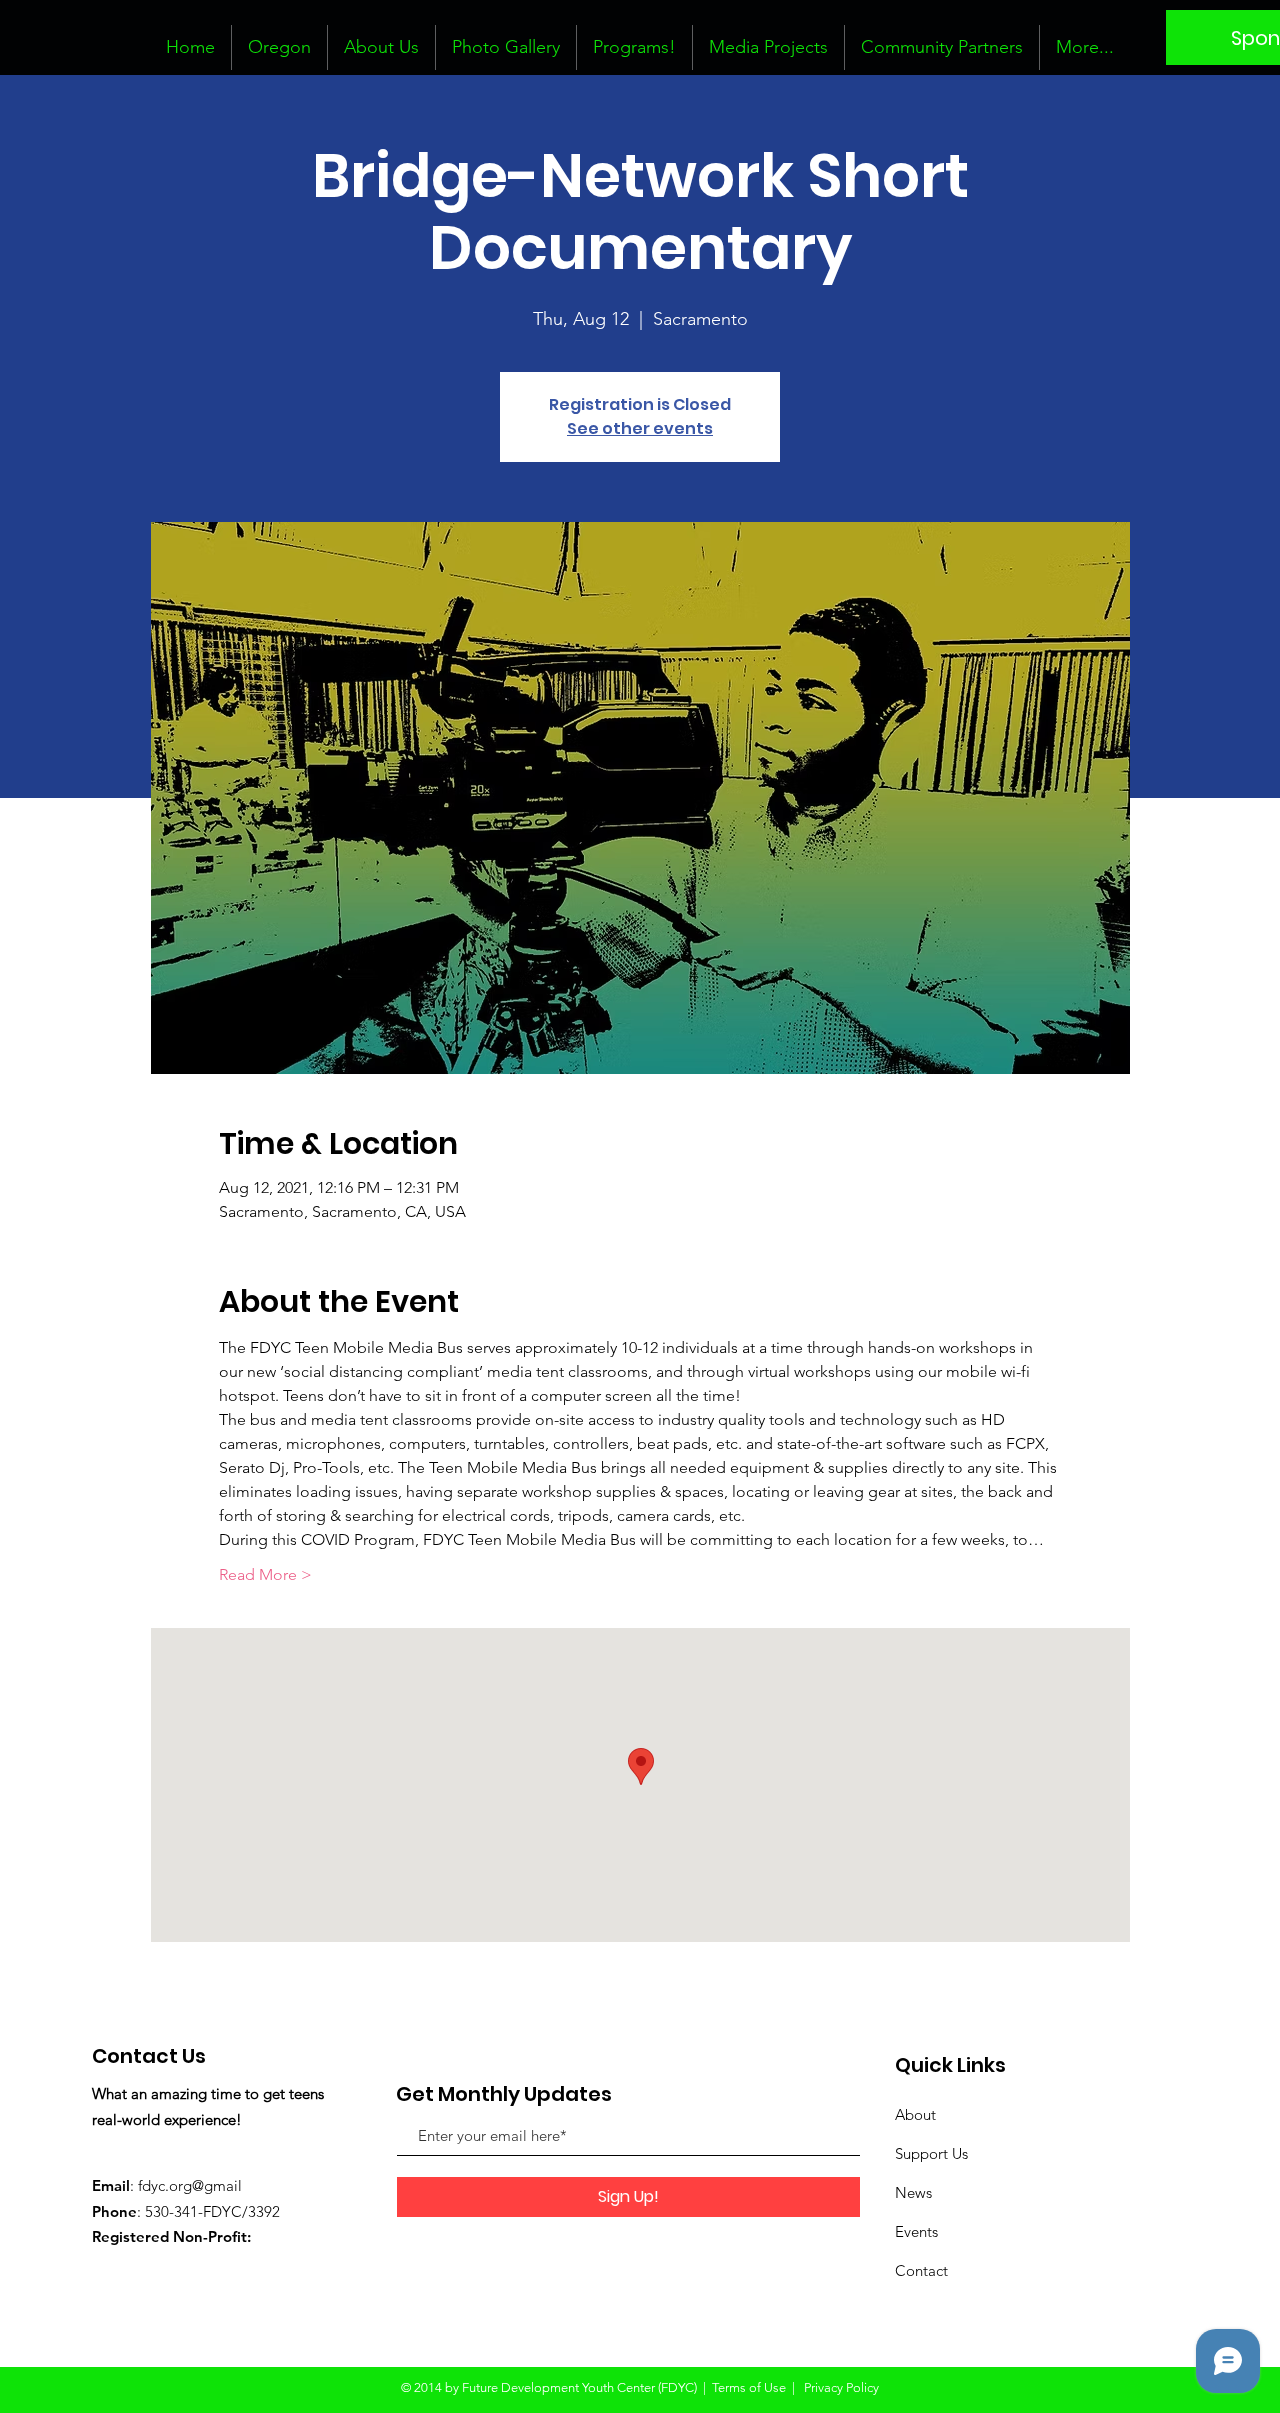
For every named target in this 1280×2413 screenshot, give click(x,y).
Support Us (931, 2153)
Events (916, 2231)
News (913, 2192)
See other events (640, 428)
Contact (921, 2270)
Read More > (265, 1574)
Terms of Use (749, 2387)
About (915, 2114)
